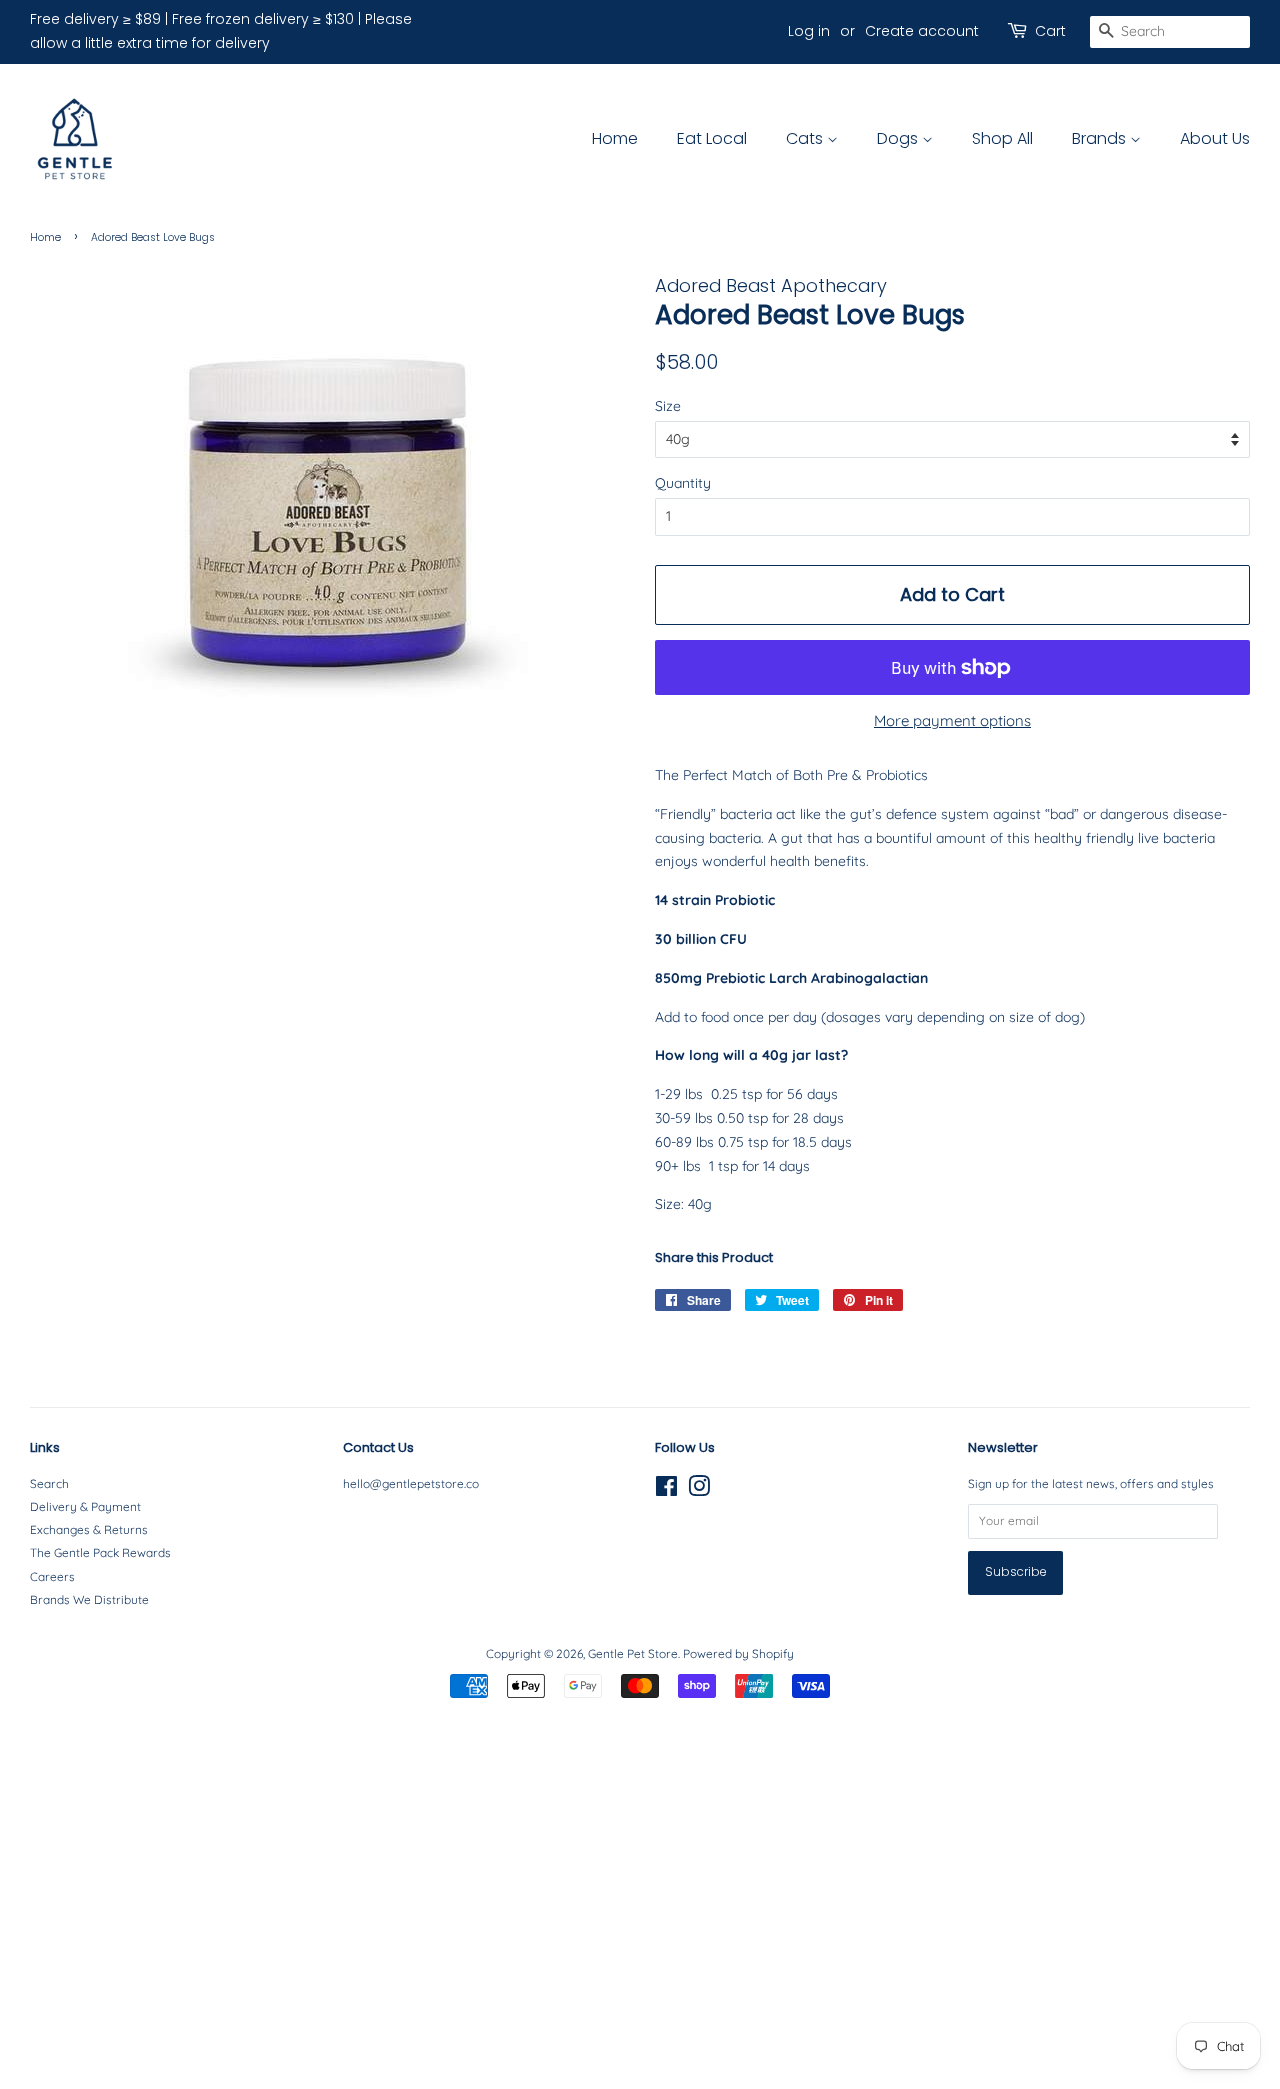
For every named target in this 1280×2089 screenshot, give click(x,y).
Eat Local (712, 138)
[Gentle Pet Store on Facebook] (666, 1490)
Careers (52, 1576)
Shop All (1002, 138)
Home (615, 138)
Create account (922, 31)
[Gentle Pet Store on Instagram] (699, 1490)
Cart (1050, 31)
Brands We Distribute (89, 1599)
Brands (1101, 138)
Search (49, 1483)
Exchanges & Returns (89, 1529)
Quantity (683, 483)
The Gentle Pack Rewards (100, 1552)
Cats (806, 138)
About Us (1215, 138)
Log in (809, 31)
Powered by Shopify (738, 1653)
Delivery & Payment (85, 1506)
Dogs (899, 138)
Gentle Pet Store (633, 1653)
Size (668, 406)
